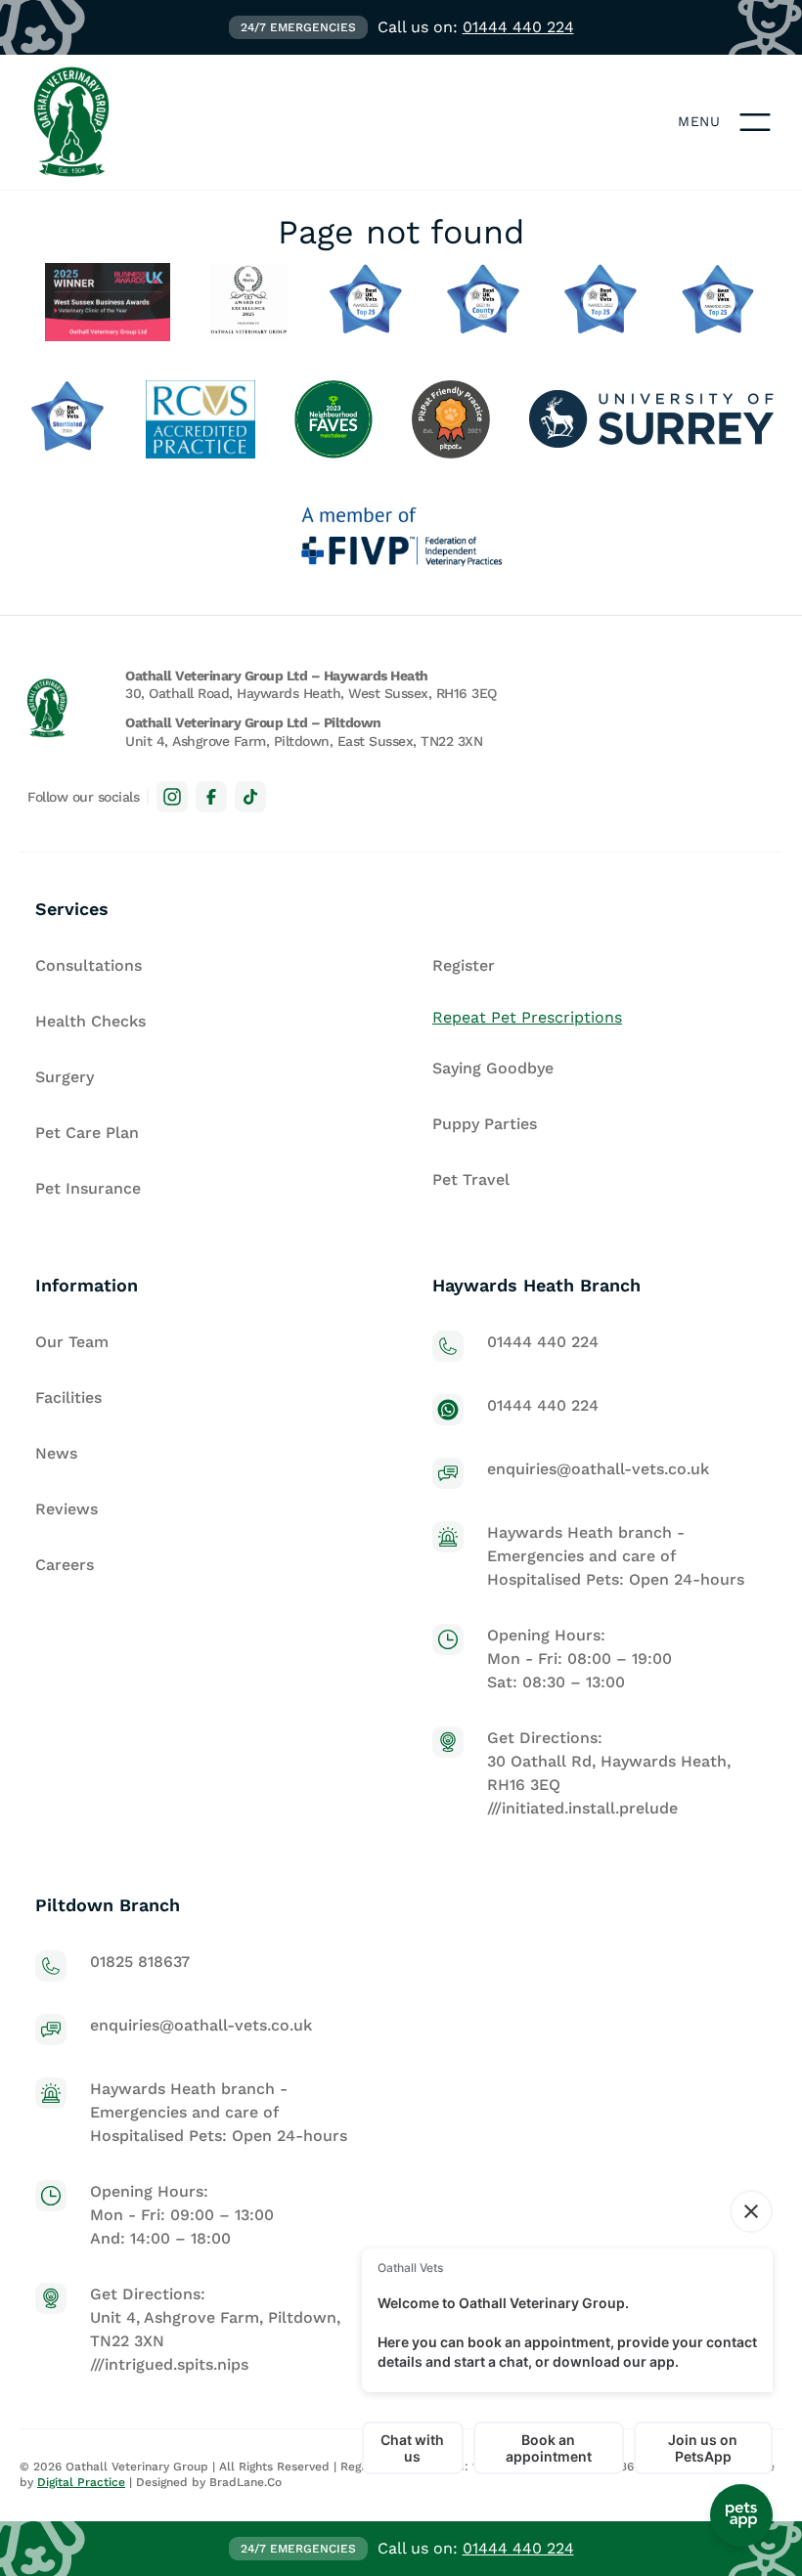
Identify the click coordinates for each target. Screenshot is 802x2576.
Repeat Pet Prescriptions (527, 1017)
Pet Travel (471, 1179)
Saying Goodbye (493, 1068)
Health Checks (90, 1021)
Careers (65, 1565)
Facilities (68, 1397)
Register (464, 965)
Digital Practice (81, 2482)
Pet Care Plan (87, 1133)
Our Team (72, 1342)
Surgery (65, 1077)
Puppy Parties (485, 1124)
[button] (755, 122)
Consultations (89, 965)
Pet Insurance (88, 1188)
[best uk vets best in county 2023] (483, 302)
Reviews (67, 1509)
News (56, 1453)
